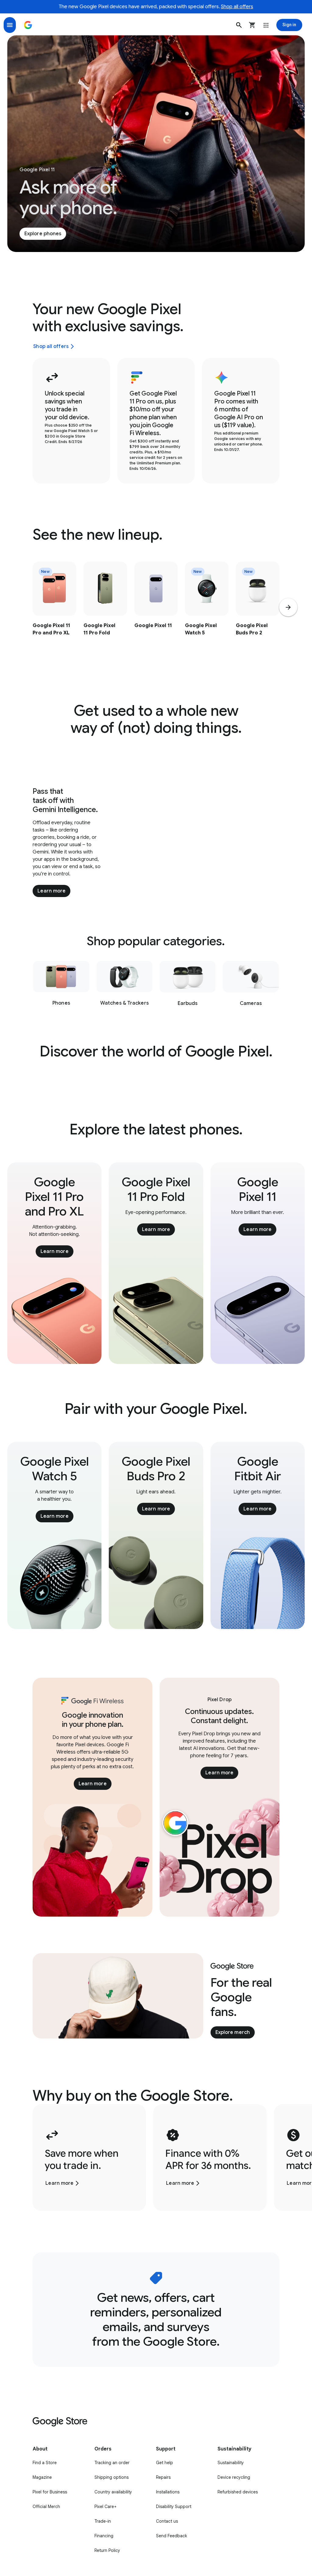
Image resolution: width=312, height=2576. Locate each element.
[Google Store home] (28, 25)
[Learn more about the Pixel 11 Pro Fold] (105, 611)
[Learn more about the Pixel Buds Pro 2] (258, 611)
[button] (239, 25)
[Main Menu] (10, 25)
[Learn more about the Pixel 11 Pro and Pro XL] (54, 611)
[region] (156, 611)
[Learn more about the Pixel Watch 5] (207, 611)
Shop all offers (237, 7)
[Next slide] (288, 607)
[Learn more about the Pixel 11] (156, 611)
